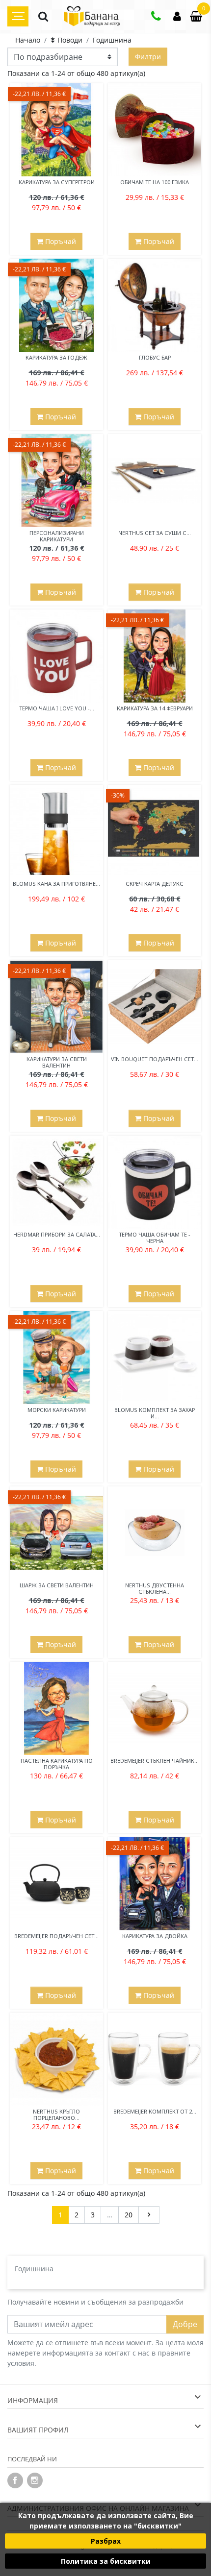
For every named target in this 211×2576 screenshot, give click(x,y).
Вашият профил (38, 2430)
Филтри (148, 57)
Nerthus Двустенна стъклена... (155, 1588)
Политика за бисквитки (106, 2561)
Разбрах (106, 2541)
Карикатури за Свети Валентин (57, 1062)
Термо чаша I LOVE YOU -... (57, 708)
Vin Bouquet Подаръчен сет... (155, 1059)
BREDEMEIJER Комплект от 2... (155, 2111)
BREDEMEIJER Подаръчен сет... (56, 1936)
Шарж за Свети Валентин (57, 1585)
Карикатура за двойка (155, 1936)
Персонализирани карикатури (57, 536)
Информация (33, 2400)
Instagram (35, 2480)
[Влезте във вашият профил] (177, 17)
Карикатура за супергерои (57, 182)
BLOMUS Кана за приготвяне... (56, 884)
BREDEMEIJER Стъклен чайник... (155, 1761)
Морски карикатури (57, 1410)
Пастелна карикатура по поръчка (57, 1764)
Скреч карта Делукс (155, 884)
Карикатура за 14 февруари (155, 708)
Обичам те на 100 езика (155, 182)
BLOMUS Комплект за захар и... (155, 1413)
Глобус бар (155, 357)
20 (129, 2215)
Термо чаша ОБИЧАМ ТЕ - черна (155, 1238)
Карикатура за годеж (56, 357)
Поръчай (60, 241)
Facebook (15, 2480)
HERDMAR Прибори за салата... (57, 1234)
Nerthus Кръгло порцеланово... (56, 2114)
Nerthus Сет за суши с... (155, 533)
